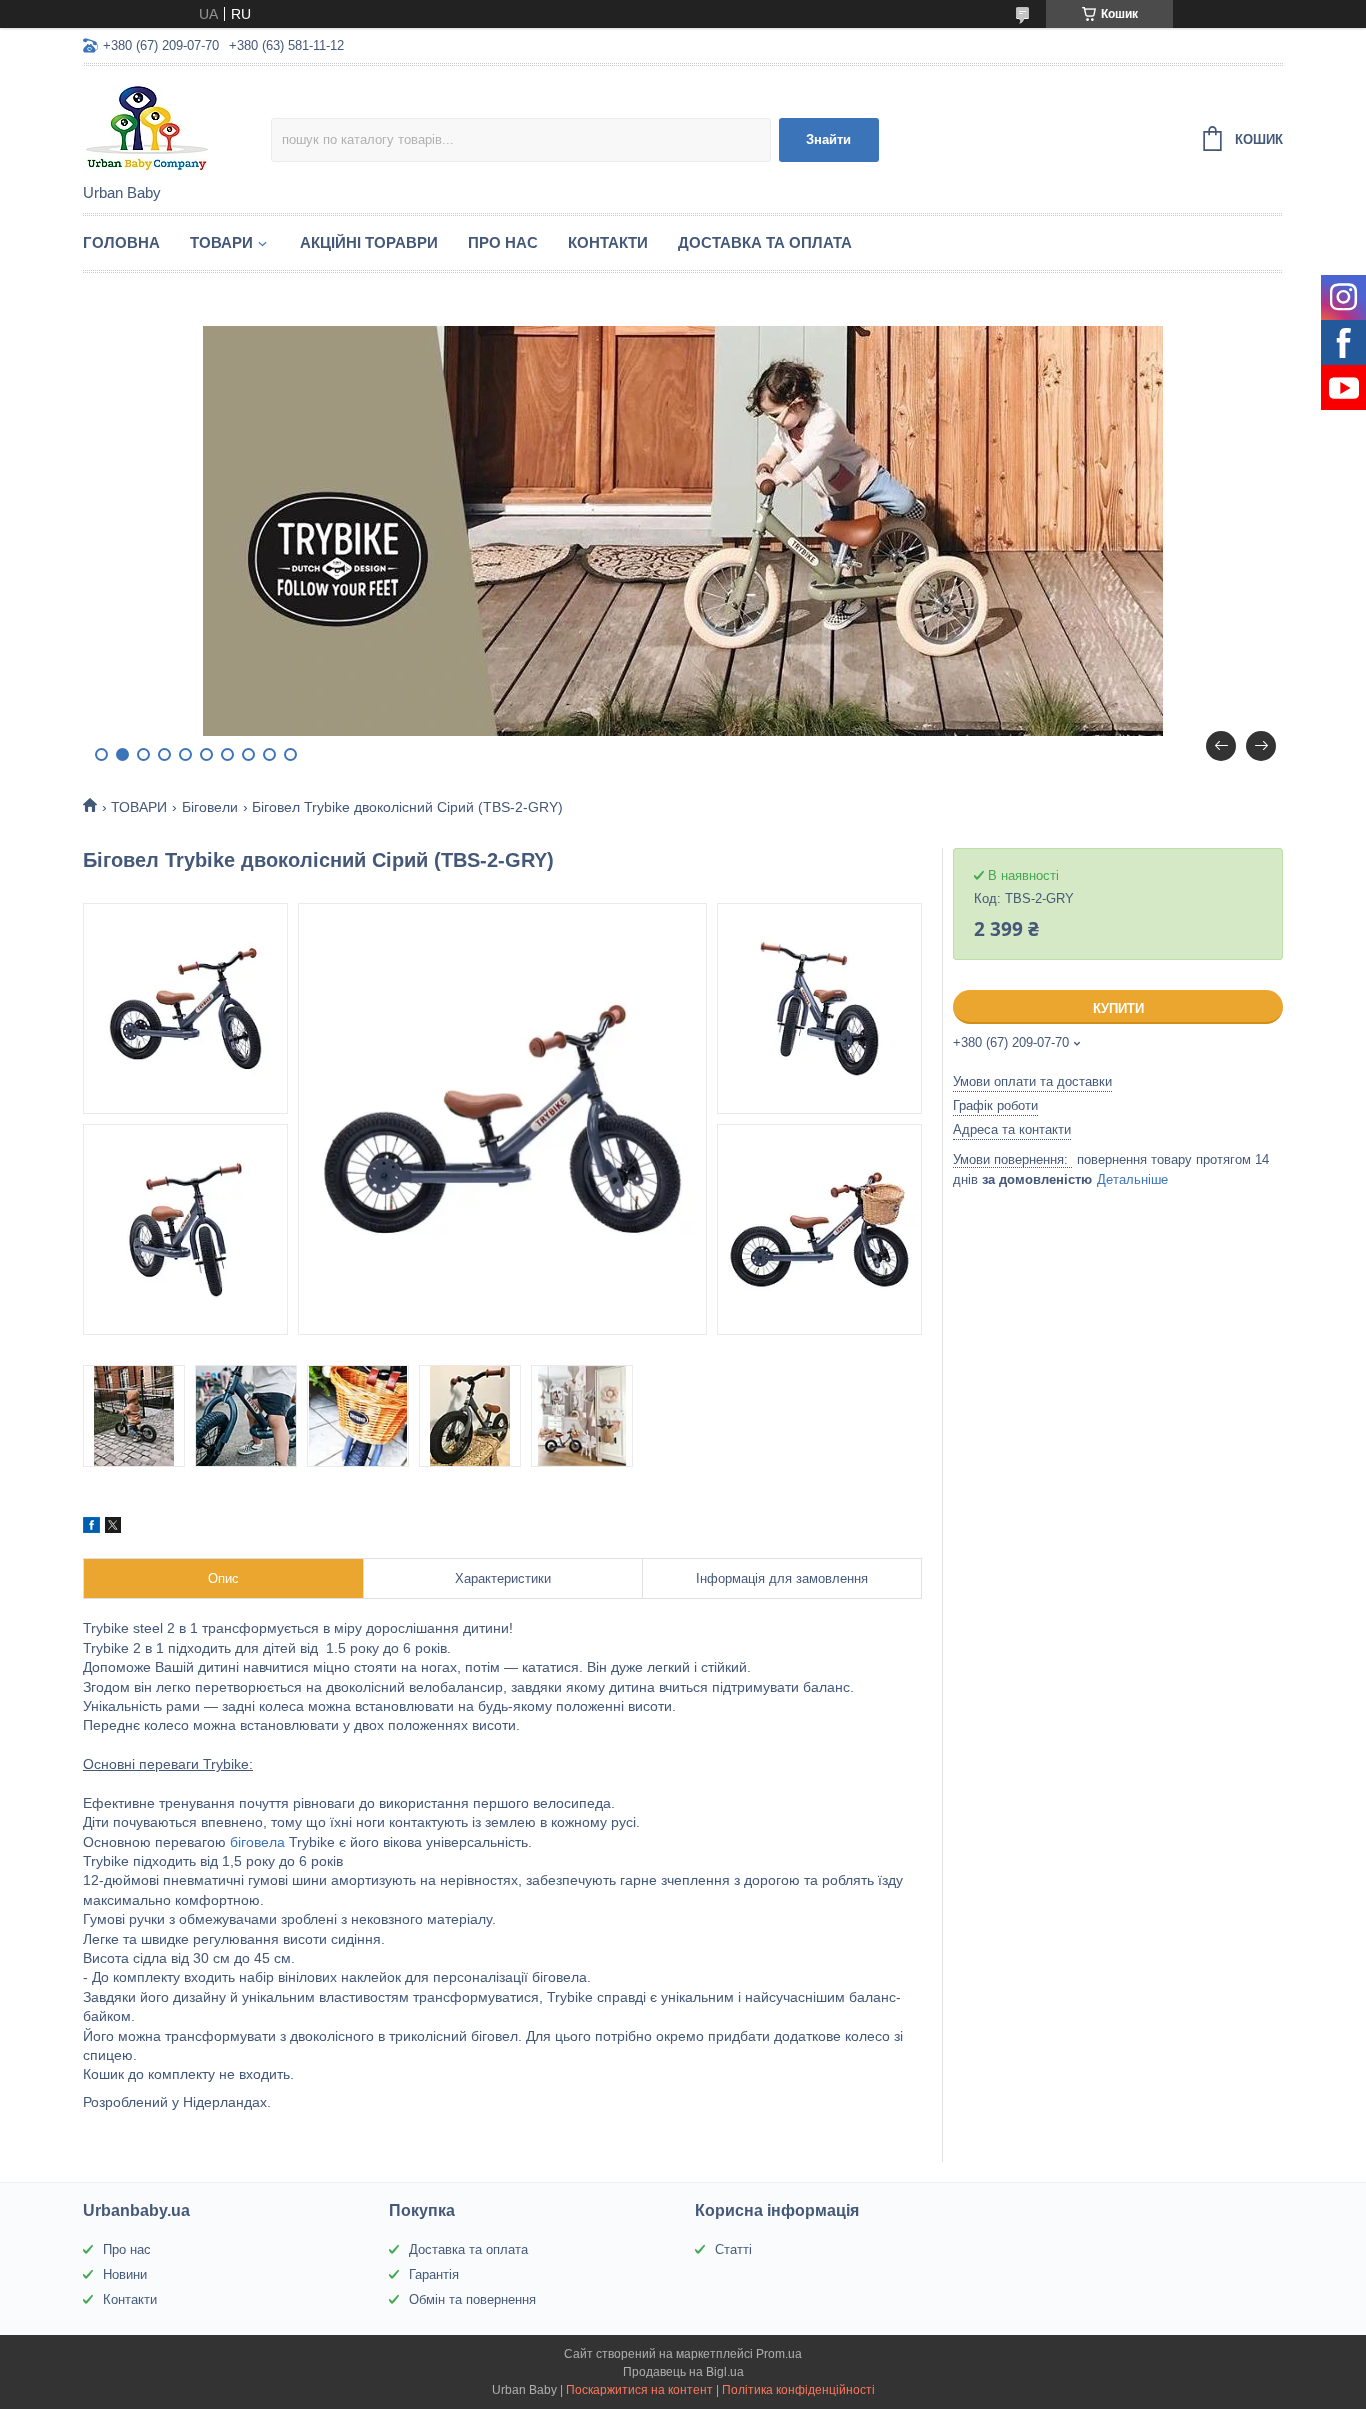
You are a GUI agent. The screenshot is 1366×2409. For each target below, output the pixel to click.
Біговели (210, 807)
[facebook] (91, 1528)
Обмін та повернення (472, 2299)
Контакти (130, 2299)
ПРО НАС (503, 242)
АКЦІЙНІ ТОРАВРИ (369, 242)
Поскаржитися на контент (639, 2390)
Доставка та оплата (468, 2249)
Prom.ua (779, 2354)
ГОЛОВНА (121, 242)
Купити (1118, 1008)
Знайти (828, 139)
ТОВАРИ (221, 242)
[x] (113, 1528)
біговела (257, 1842)
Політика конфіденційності (798, 2390)
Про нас (127, 2249)
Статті (733, 2249)
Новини (125, 2274)
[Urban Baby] (177, 126)
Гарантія (434, 2274)
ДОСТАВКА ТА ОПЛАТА (765, 242)
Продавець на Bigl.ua (683, 2372)
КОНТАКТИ (608, 242)
